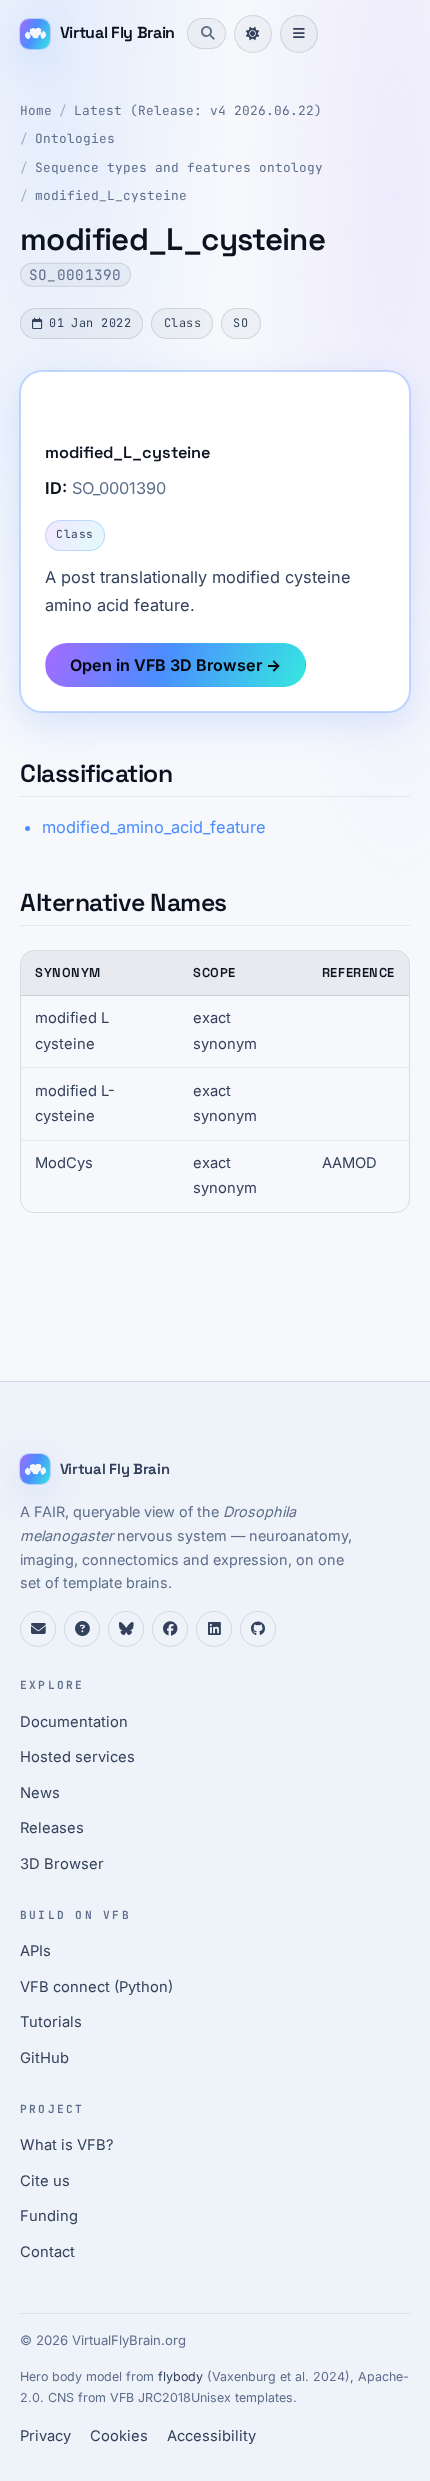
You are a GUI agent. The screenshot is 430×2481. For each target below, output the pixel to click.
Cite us (45, 2181)
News (40, 1793)
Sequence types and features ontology (179, 167)
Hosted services (77, 1757)
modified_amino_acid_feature (154, 827)
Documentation (74, 1722)
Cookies (119, 2436)
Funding (49, 2216)
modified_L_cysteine (111, 195)
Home (36, 110)
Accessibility (211, 2436)
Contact (47, 2252)
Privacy (45, 2436)
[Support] (38, 1629)
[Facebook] (170, 1629)
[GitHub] (258, 1629)
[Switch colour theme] (253, 34)
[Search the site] (206, 33)
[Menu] (299, 34)
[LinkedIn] (214, 1629)
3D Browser (62, 1864)
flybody (180, 2376)
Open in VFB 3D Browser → (175, 665)
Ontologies (75, 138)
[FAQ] (82, 1629)
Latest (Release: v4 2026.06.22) (198, 110)
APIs (35, 1951)
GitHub (44, 2058)
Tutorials (51, 2022)
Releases (52, 1828)
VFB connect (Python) (96, 1987)
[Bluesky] (126, 1629)
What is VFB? (67, 2145)
